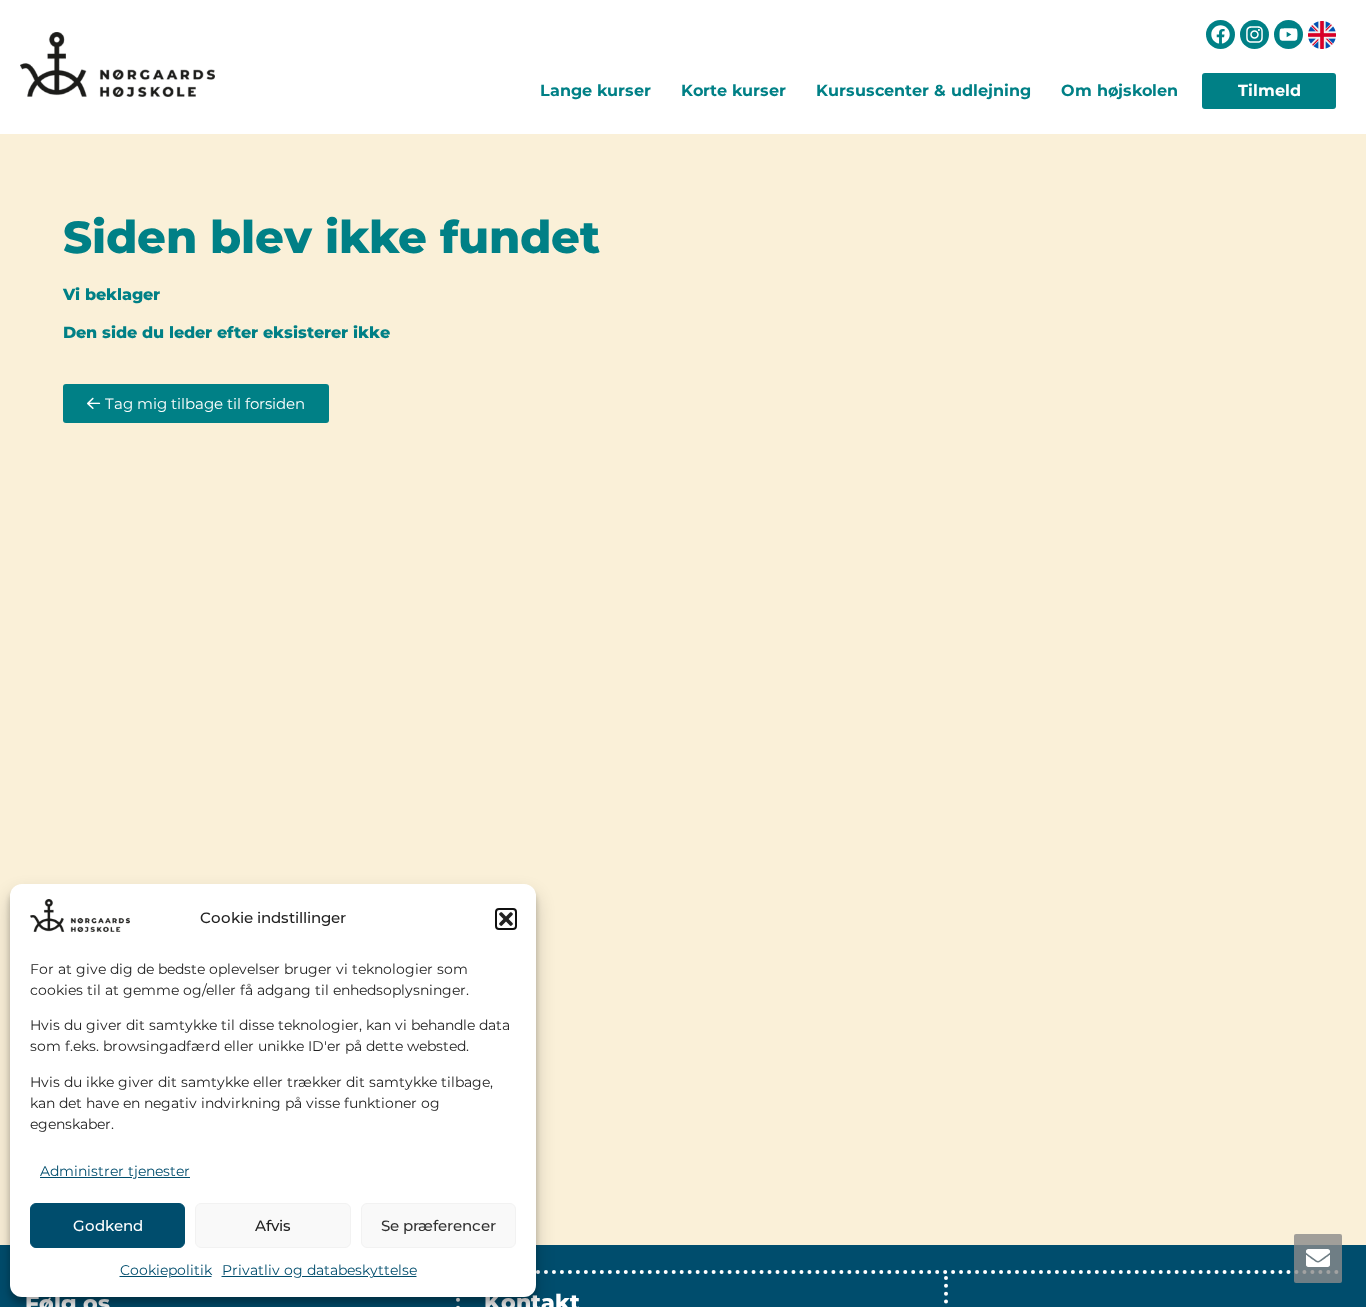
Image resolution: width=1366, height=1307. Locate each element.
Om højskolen (1119, 90)
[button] (506, 919)
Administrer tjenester (115, 1171)
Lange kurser (595, 90)
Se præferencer (438, 1225)
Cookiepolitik (166, 1270)
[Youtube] (1288, 34)
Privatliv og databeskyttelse (319, 1270)
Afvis (273, 1225)
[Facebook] (1220, 34)
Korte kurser (733, 90)
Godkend (108, 1225)
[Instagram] (1254, 34)
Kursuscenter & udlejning (923, 90)
